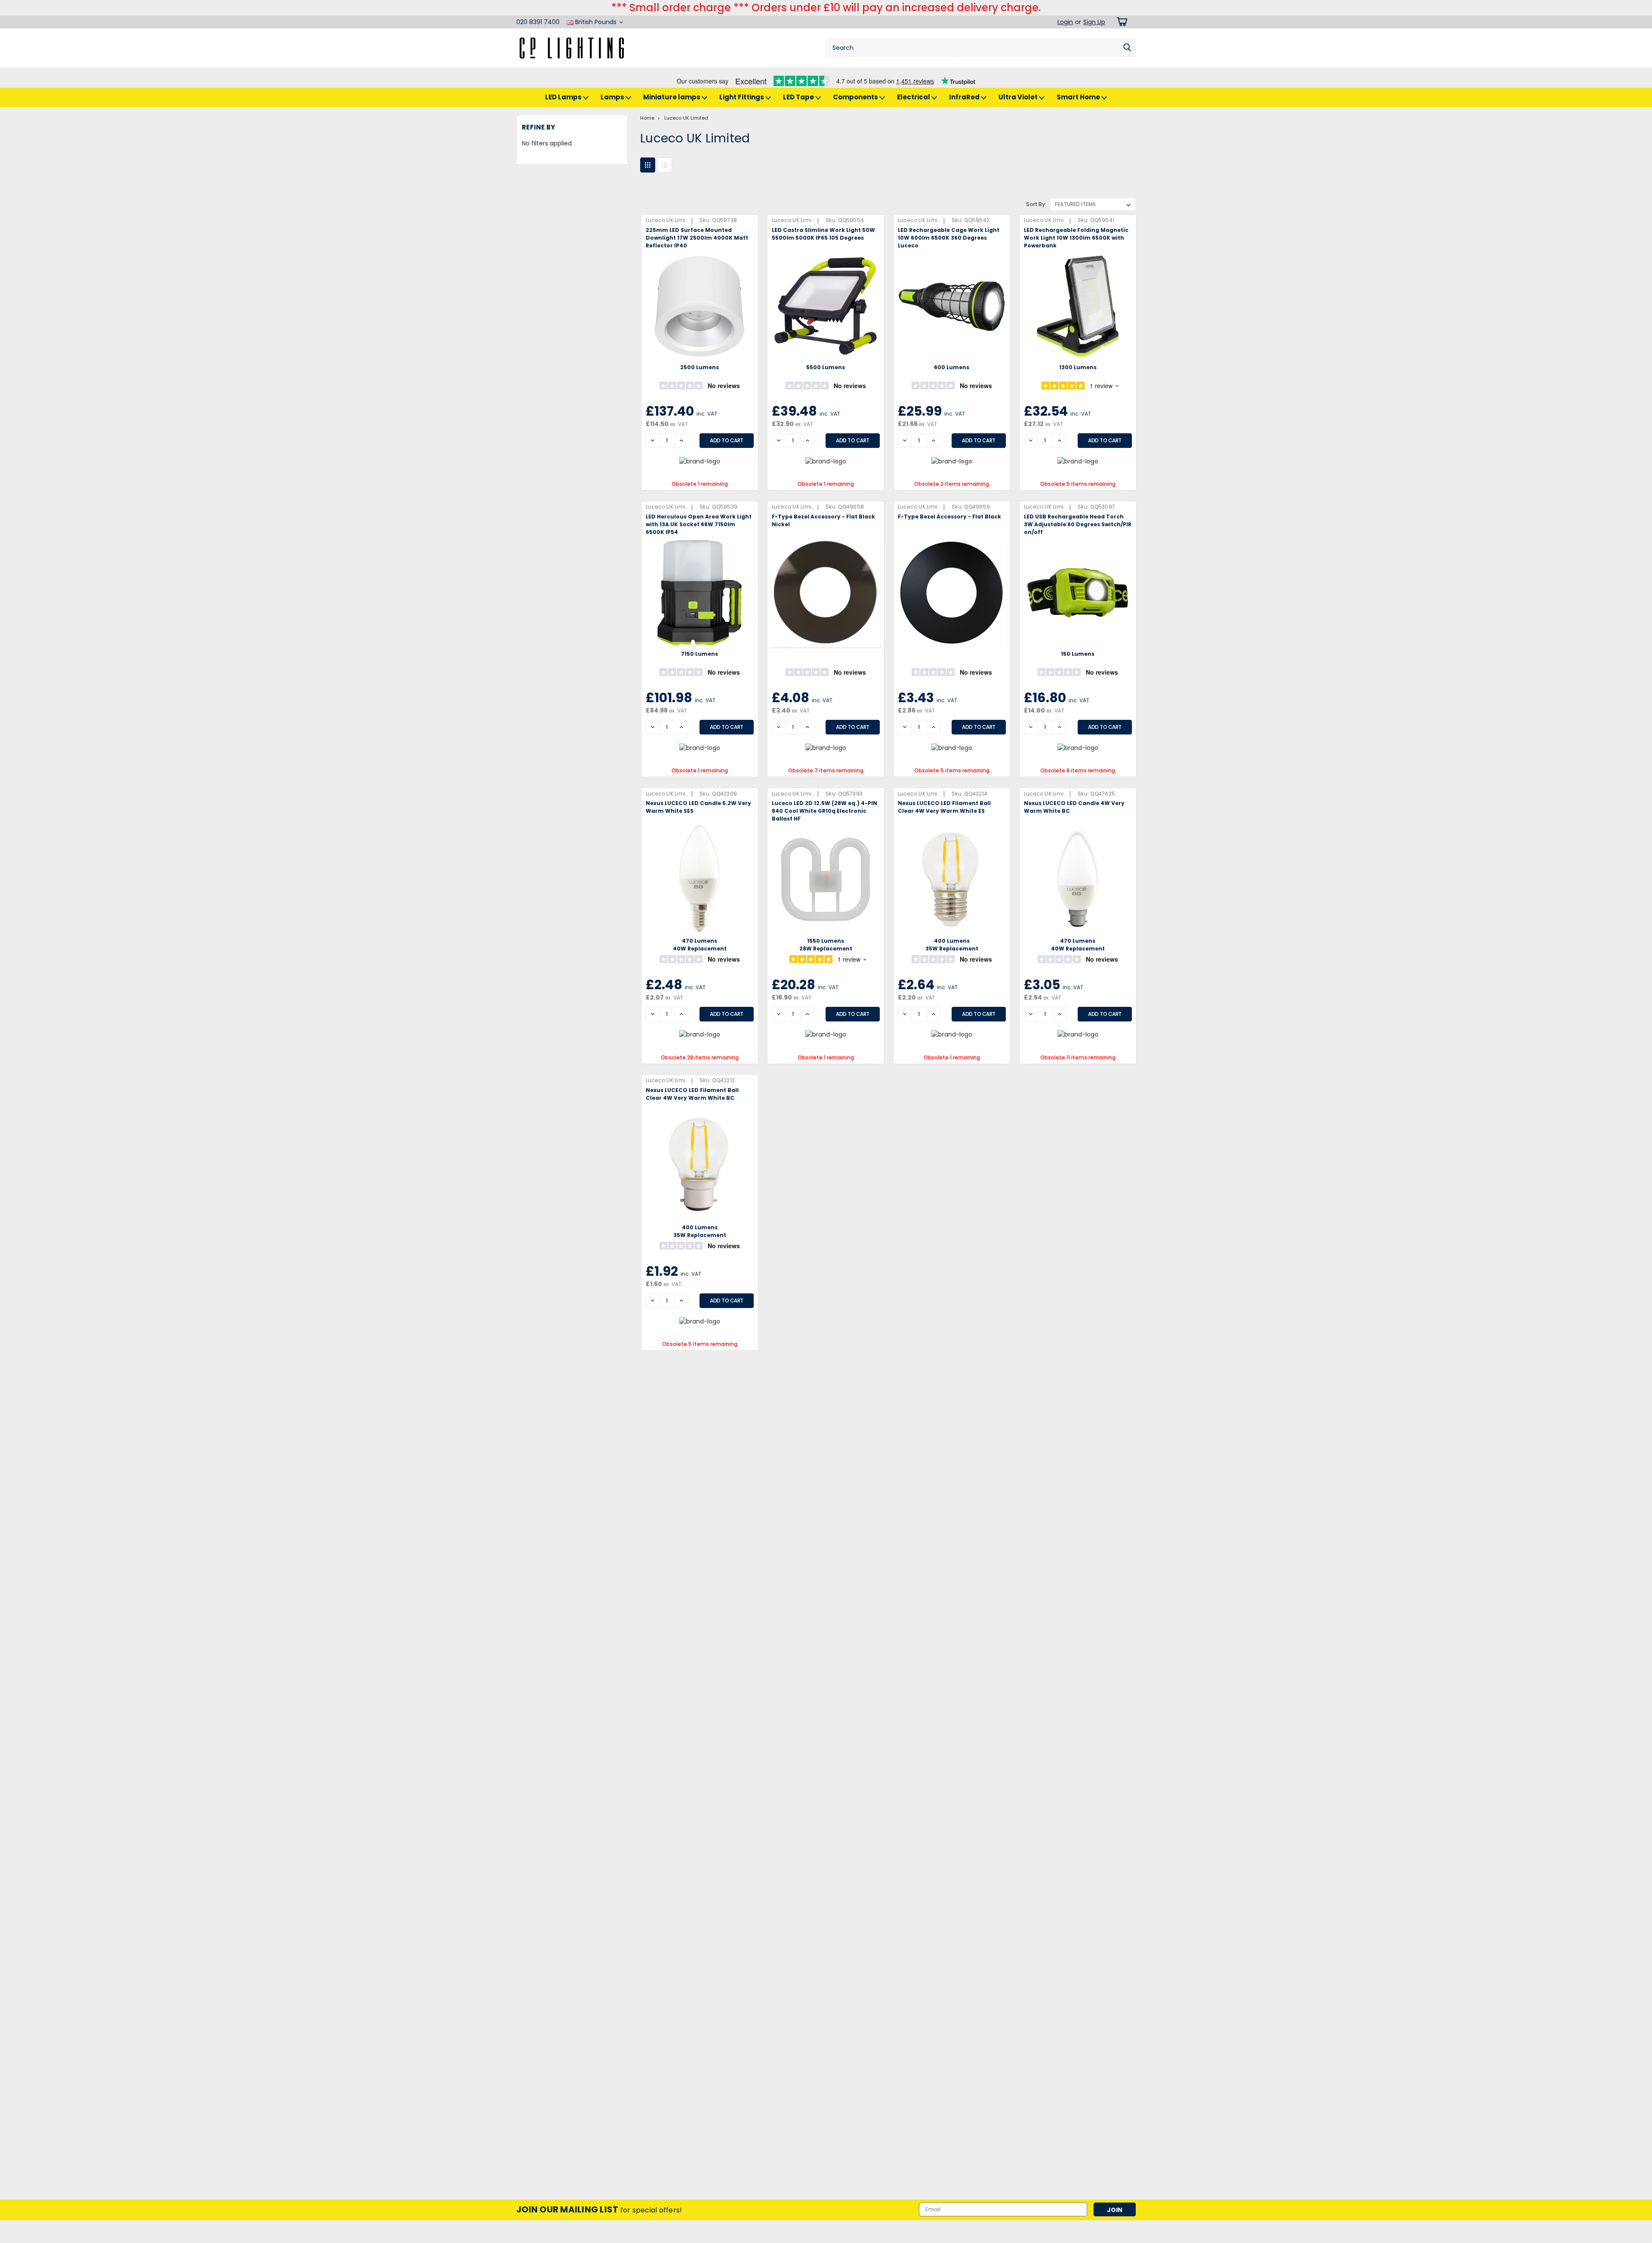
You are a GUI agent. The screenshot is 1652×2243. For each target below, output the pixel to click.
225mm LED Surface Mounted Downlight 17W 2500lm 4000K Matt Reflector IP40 (697, 238)
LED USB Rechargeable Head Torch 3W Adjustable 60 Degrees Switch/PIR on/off (1078, 524)
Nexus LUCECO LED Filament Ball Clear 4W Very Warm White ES (944, 807)
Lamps (613, 97)
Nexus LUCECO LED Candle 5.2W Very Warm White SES (698, 807)
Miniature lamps (672, 97)
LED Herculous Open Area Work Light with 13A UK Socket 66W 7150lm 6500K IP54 (699, 524)
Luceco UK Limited (686, 118)
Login (1065, 22)
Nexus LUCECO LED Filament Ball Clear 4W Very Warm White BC (692, 1094)
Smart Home (1079, 97)
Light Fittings (742, 97)
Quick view (700, 355)
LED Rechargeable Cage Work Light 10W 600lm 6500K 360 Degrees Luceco (949, 238)
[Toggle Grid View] (648, 165)
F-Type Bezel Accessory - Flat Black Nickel (823, 520)
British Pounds (596, 22)
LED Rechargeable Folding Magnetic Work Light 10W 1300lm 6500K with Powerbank (1076, 238)
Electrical (914, 97)
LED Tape (799, 97)
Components (856, 97)
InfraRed (965, 97)
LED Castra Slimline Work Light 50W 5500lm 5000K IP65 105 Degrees (823, 234)
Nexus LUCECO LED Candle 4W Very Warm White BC (1074, 807)
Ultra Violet (1019, 97)
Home (647, 118)
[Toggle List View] (664, 165)
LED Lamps (564, 97)
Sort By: (1036, 204)
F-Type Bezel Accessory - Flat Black (949, 517)
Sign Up (1094, 22)
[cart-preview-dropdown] (1120, 22)
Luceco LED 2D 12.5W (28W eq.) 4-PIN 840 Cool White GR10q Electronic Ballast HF (824, 811)
